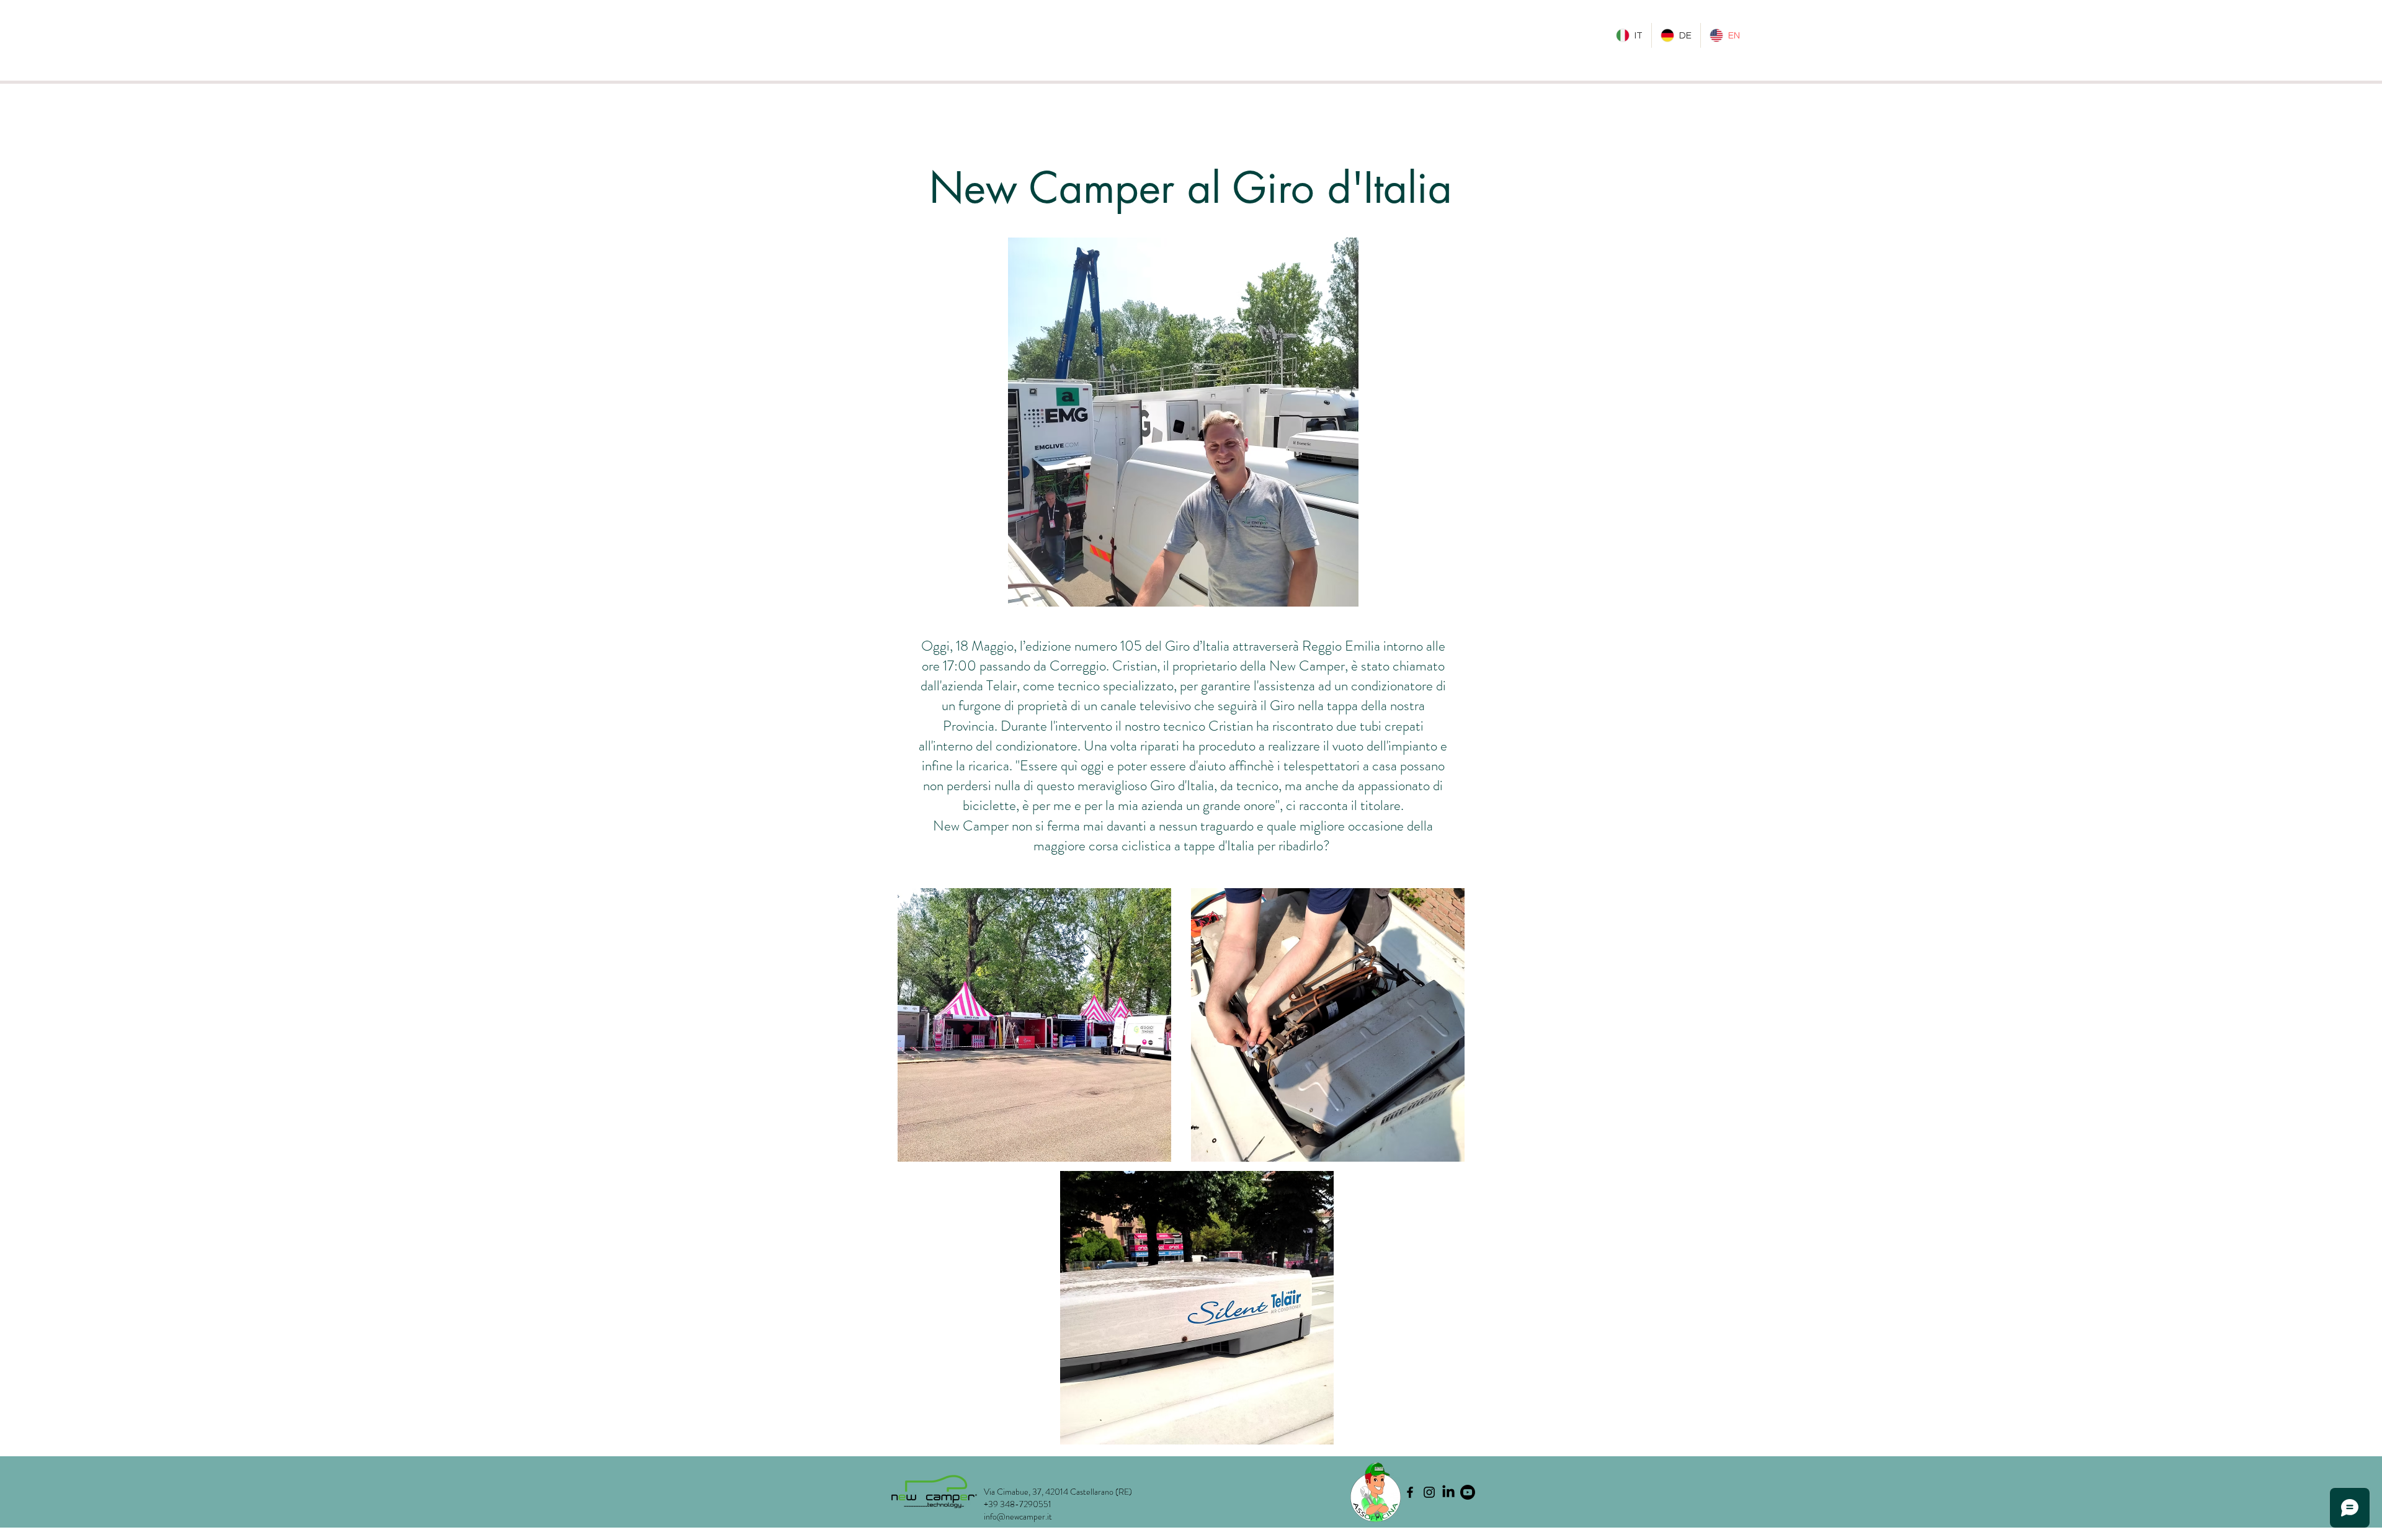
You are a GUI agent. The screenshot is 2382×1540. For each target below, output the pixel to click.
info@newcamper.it (1018, 1516)
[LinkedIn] (1448, 1492)
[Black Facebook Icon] (1410, 1492)
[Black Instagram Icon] (1429, 1492)
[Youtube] (1468, 1492)
